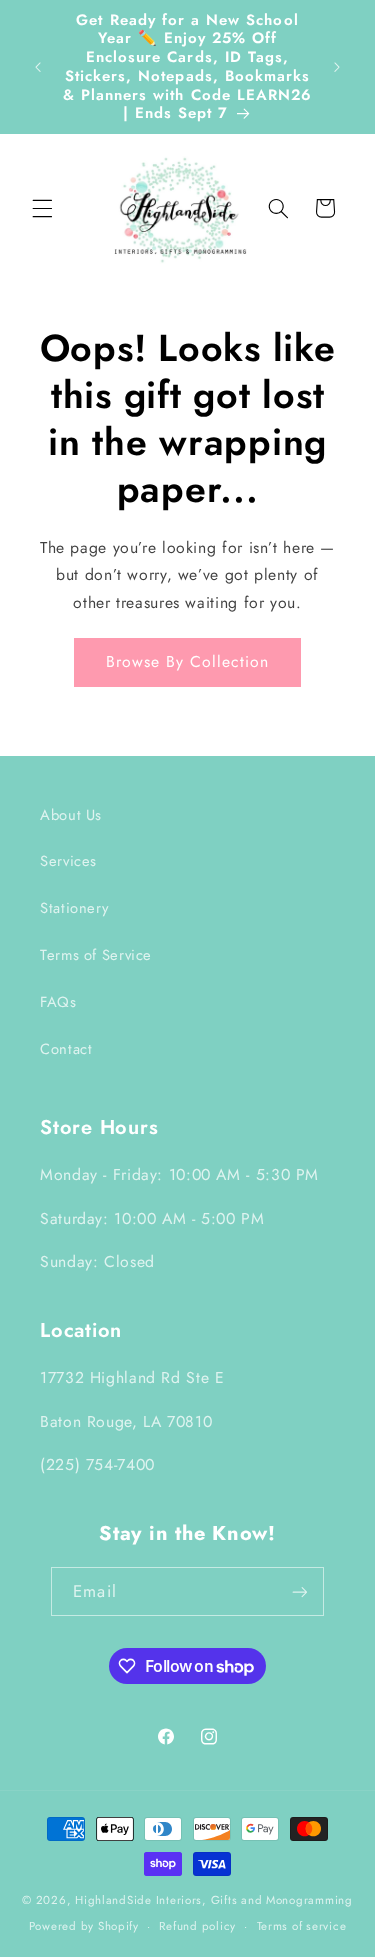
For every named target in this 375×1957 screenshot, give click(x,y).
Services (68, 861)
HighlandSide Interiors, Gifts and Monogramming (214, 1900)
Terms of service (302, 1926)
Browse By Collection (188, 661)
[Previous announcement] (38, 67)
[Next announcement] (337, 67)
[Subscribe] (299, 1591)
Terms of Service (96, 955)
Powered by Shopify (84, 1926)
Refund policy (197, 1926)
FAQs (58, 1002)
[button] (42, 208)
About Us (71, 815)
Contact (66, 1049)
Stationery (74, 908)
